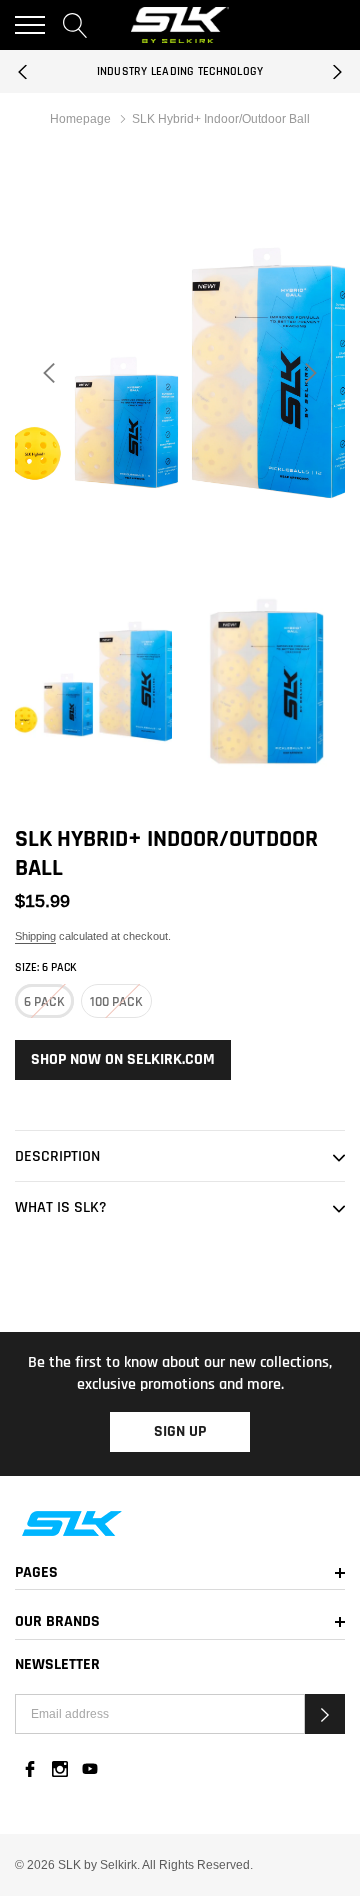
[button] (325, 1714)
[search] (75, 25)
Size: (46, 967)
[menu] (30, 25)
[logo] (180, 24)
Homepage (80, 118)
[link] (180, 1523)
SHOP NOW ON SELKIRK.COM (123, 1059)
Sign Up (180, 1431)
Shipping (35, 936)
